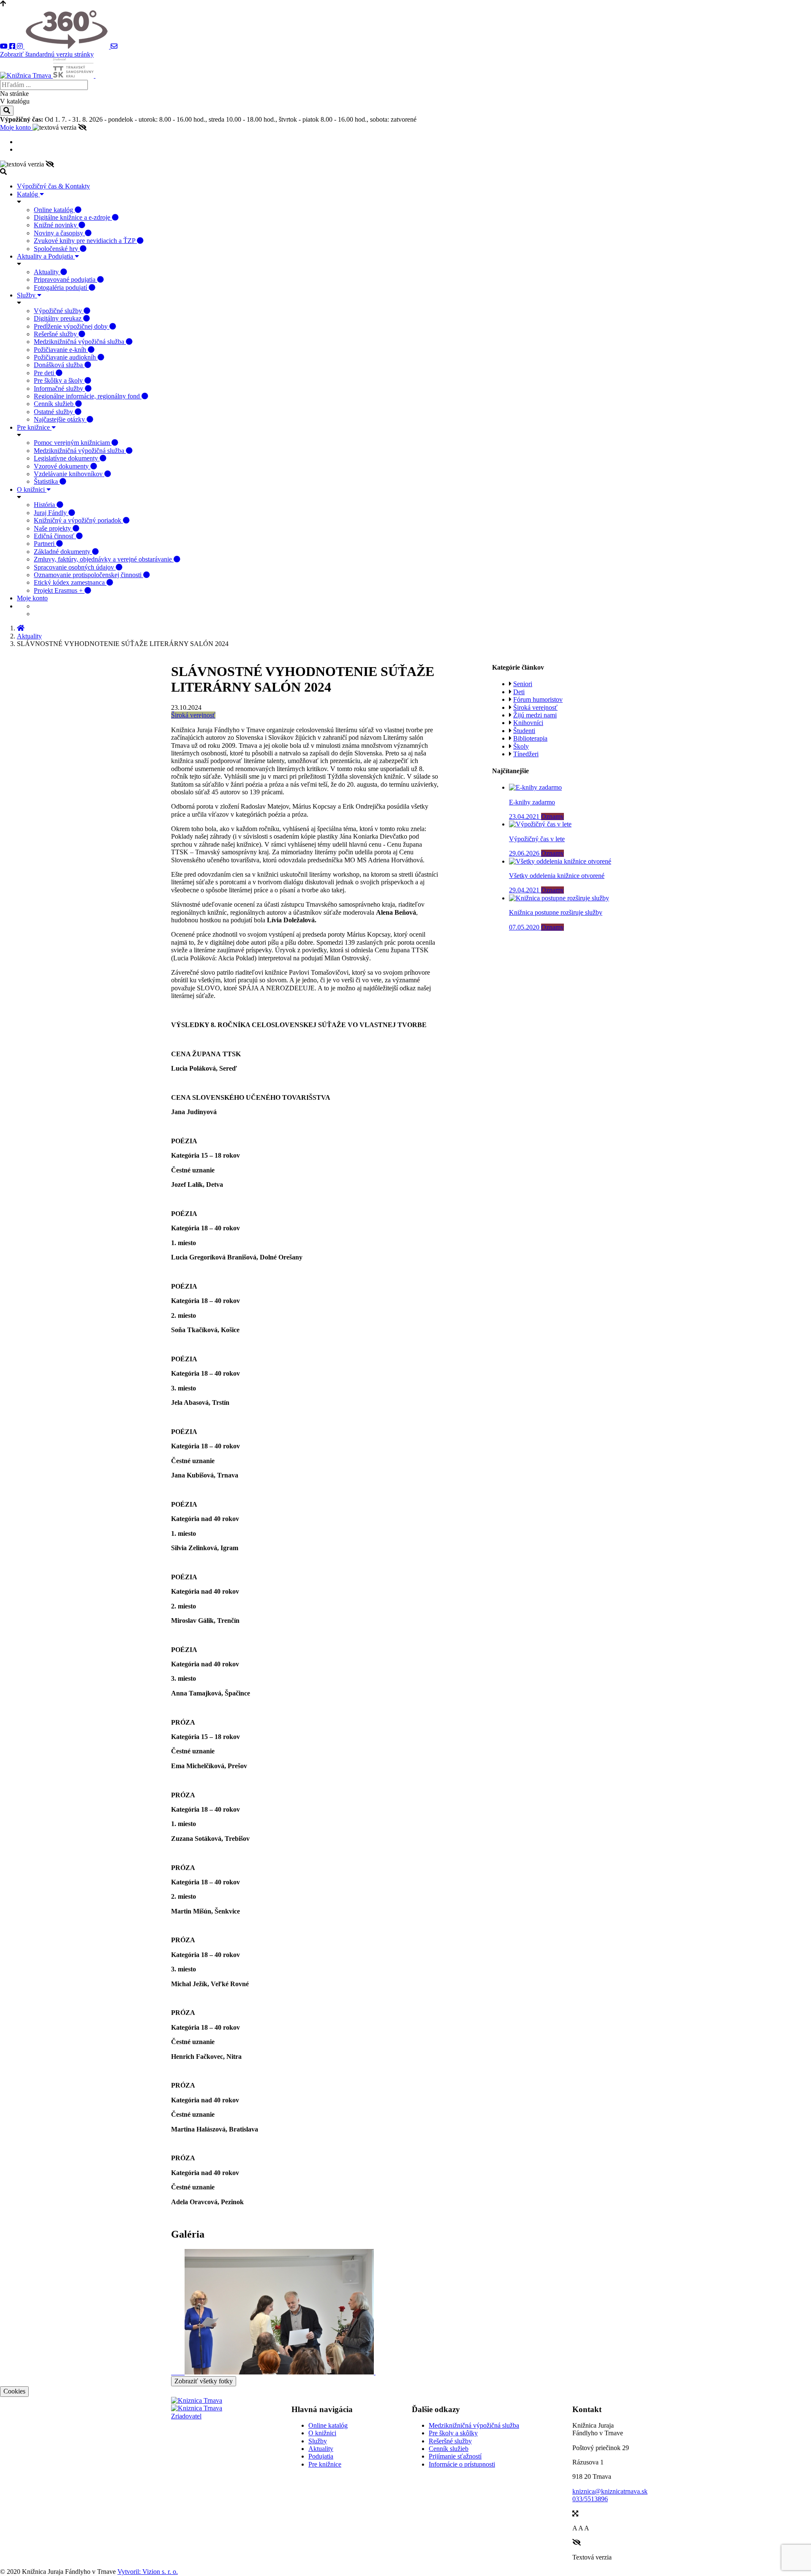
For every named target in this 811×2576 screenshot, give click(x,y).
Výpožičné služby (59, 311)
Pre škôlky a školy (59, 380)
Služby (27, 295)
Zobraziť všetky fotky (204, 2381)
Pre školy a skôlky (453, 2433)
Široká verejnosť (193, 715)
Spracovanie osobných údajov (75, 567)
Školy (521, 746)
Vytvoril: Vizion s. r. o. (148, 2572)
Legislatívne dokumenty (67, 458)
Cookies (14, 2391)
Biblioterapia (530, 738)
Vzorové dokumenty (62, 466)
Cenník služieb (54, 404)
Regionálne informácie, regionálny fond (88, 396)
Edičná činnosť (55, 536)
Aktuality (47, 272)
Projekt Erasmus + (59, 590)
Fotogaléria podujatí (61, 288)
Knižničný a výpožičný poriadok (78, 520)
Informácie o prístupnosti (462, 2464)
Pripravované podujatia (65, 279)
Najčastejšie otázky (60, 419)
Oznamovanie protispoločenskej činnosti (88, 575)
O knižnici (32, 489)
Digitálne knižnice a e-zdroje (73, 217)
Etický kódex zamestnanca (70, 582)
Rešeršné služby (56, 334)
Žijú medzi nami (535, 715)
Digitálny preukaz (59, 318)
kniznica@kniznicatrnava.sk (610, 2491)
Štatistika (47, 481)
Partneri (45, 544)
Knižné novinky (56, 225)
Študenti (524, 731)
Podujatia (321, 2456)
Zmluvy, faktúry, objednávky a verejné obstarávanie (104, 559)
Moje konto (16, 127)
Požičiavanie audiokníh (66, 357)
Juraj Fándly (51, 513)
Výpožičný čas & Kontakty (53, 186)
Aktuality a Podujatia (46, 256)
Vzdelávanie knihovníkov (69, 474)
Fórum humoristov (538, 699)
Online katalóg (54, 210)
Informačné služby (59, 388)
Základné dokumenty (63, 552)
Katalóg (28, 194)
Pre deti (45, 373)
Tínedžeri (526, 754)
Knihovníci (528, 723)
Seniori (523, 684)
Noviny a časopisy (59, 233)
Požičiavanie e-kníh (61, 350)
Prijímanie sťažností (455, 2456)
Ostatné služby (54, 412)
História (45, 505)
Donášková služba (59, 365)
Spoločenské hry (57, 249)
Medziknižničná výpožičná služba (80, 342)
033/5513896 (590, 2499)
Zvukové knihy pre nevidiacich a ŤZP (85, 241)
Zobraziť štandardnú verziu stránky (47, 54)
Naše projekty (53, 528)
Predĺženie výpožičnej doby (72, 326)
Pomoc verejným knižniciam (73, 443)
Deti (519, 692)
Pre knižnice (34, 427)
